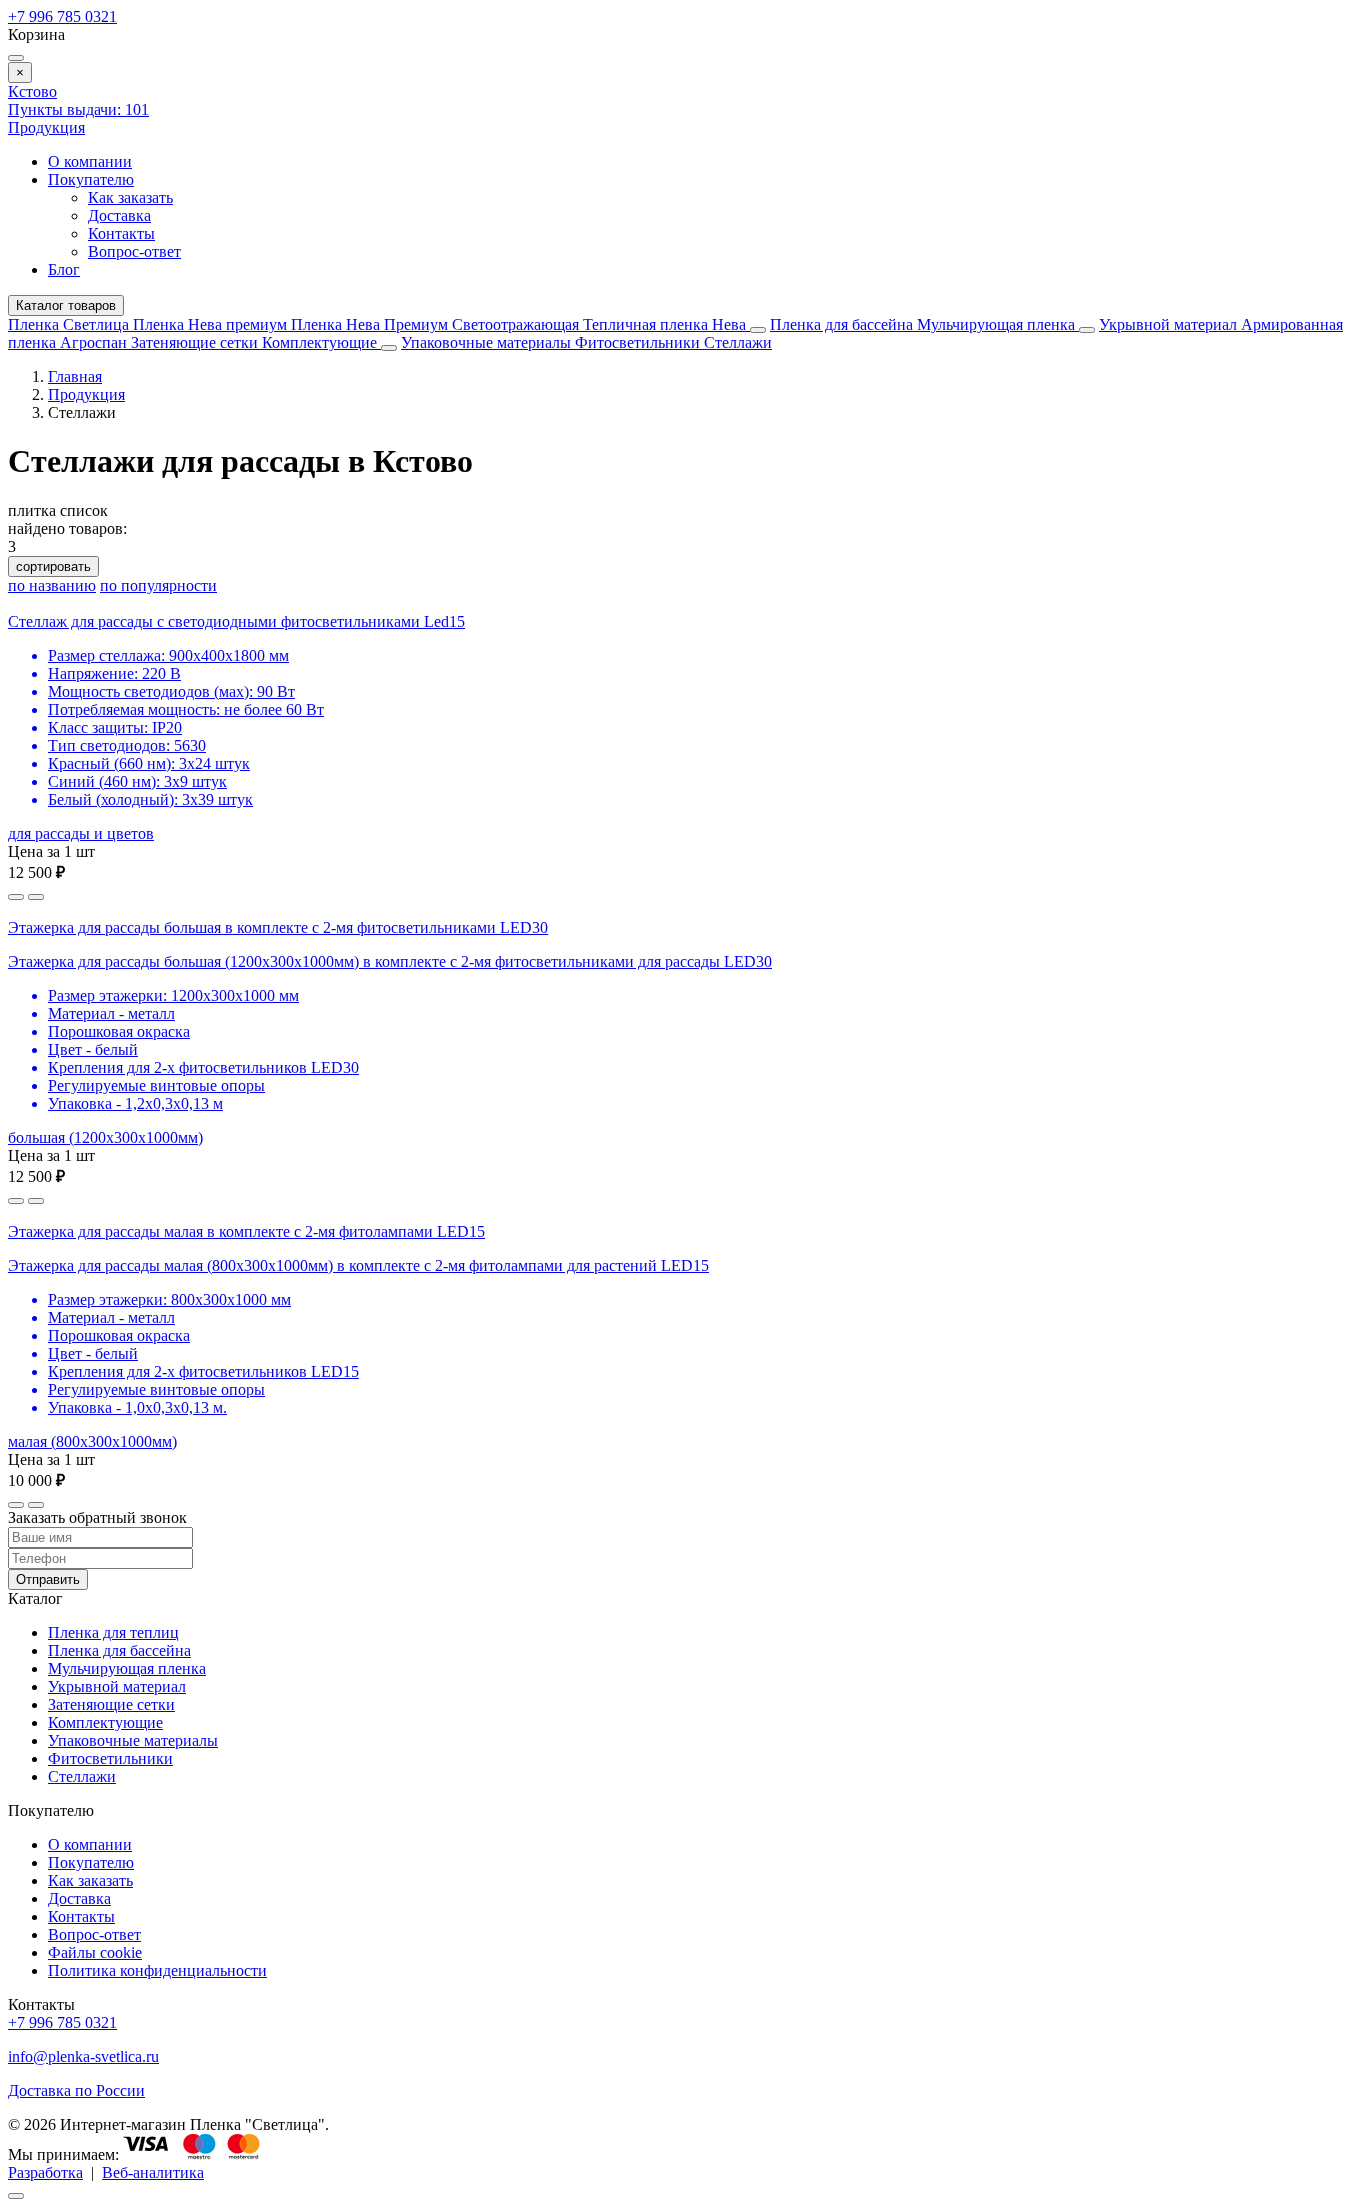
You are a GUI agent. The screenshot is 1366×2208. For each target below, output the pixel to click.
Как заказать (130, 197)
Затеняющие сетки (196, 342)
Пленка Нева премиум (212, 324)
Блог (64, 269)
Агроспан (95, 342)
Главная (75, 376)
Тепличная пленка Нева (666, 324)
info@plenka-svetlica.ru (83, 2056)
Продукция (46, 127)
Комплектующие (321, 342)
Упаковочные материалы (486, 342)
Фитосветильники (639, 342)
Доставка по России (76, 2090)
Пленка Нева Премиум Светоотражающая (437, 324)
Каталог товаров (66, 305)
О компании (90, 161)
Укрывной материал (1170, 324)
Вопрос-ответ (134, 251)
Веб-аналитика (153, 2172)
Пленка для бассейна (841, 324)
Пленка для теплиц (113, 1632)
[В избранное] (16, 897)
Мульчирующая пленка (998, 324)
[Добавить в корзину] (36, 897)
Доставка (119, 215)
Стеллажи (738, 342)
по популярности (158, 585)
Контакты (121, 233)
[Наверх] (16, 2196)
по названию (52, 585)
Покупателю (91, 179)
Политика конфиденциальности (157, 1970)
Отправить (48, 1579)
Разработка (45, 2172)
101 (78, 109)
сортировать (53, 566)
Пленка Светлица (70, 324)
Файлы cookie (95, 1952)
